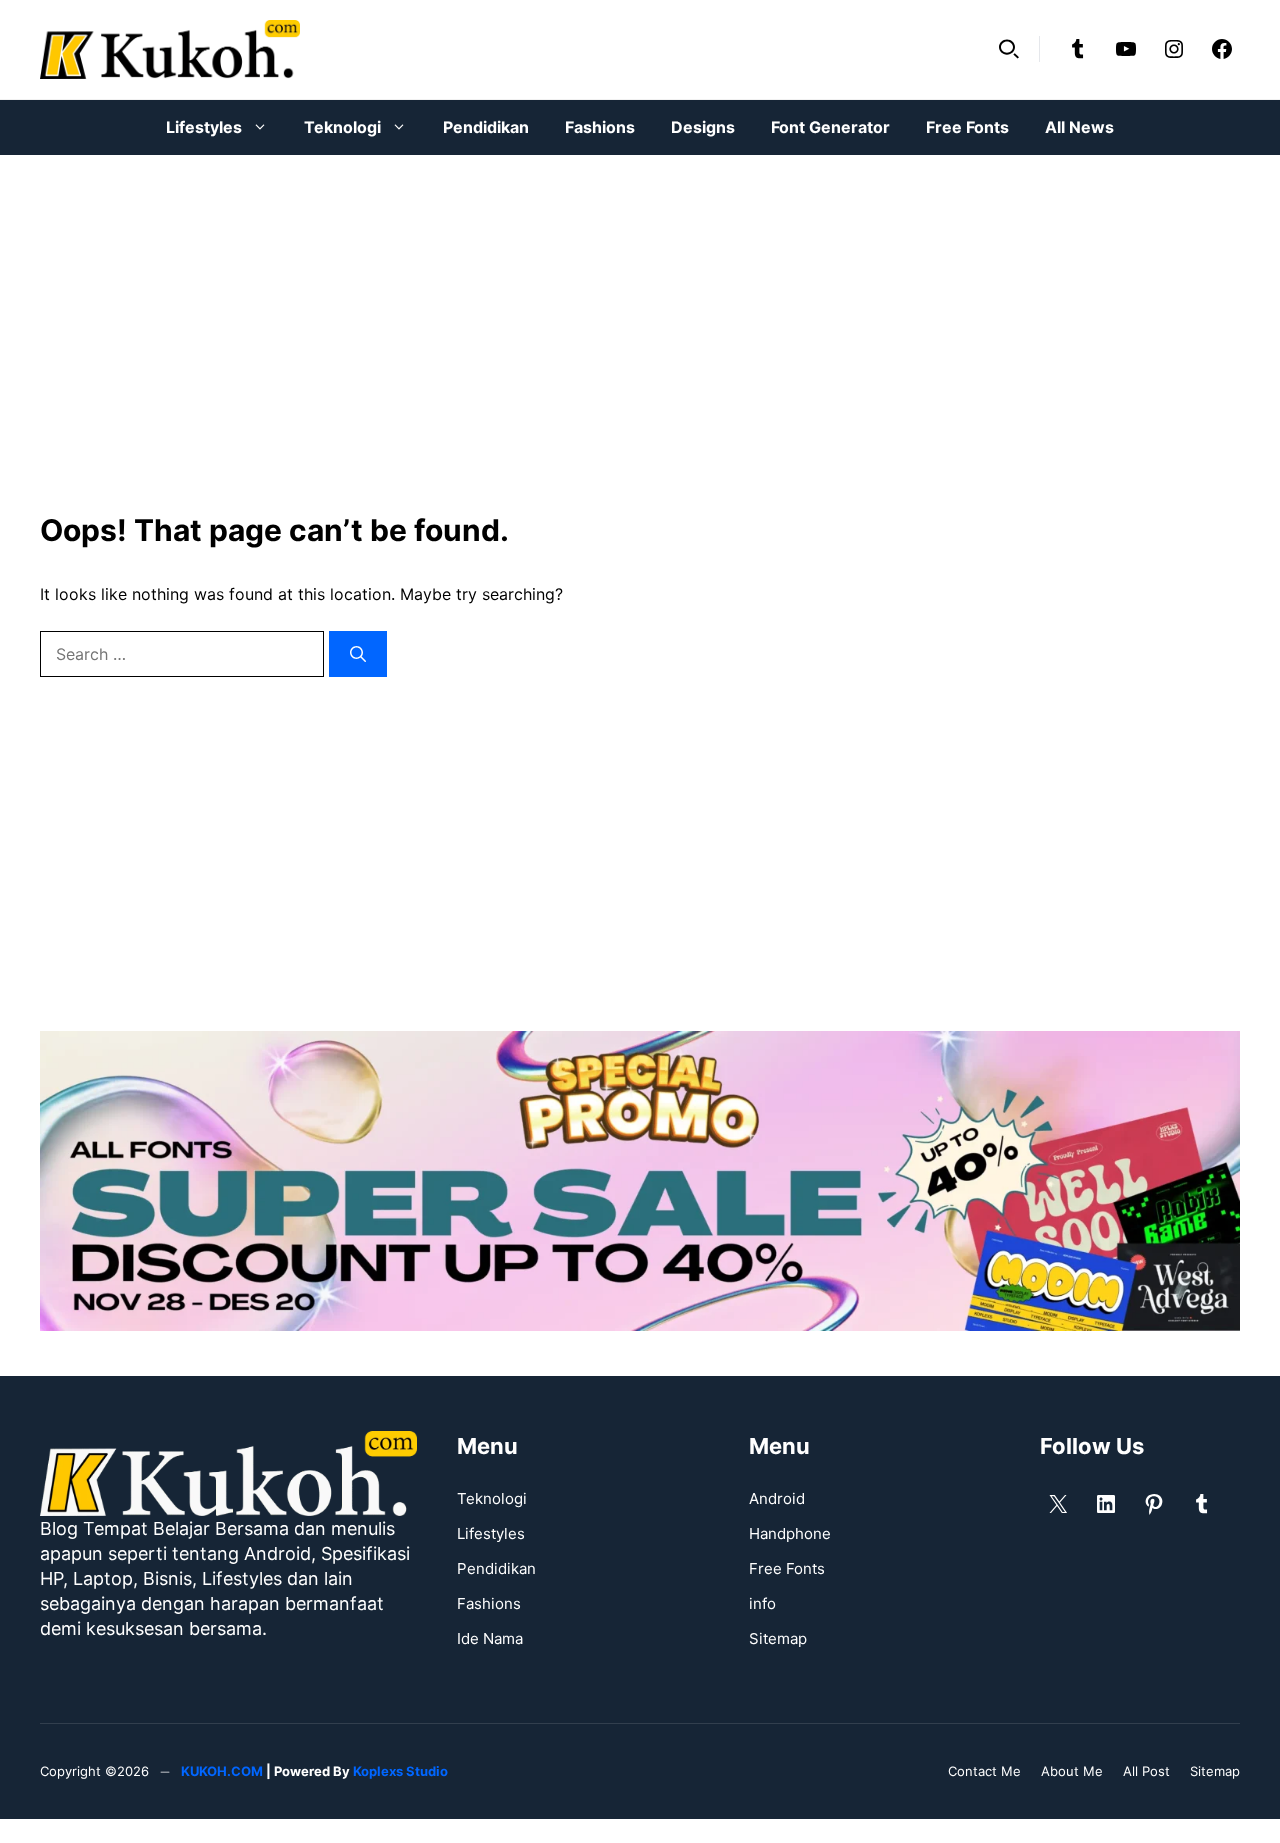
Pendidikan (486, 127)
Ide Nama (490, 1638)
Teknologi (342, 127)
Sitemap (778, 1638)
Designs (703, 127)
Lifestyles (204, 127)
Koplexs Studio (400, 1771)
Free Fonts (967, 127)
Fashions (600, 127)
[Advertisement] (640, 320)
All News (1079, 127)
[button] (1009, 49)
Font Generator (830, 127)
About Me (1072, 1771)
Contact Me (984, 1771)
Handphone (790, 1533)
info (762, 1603)
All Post (1146, 1771)
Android (777, 1498)
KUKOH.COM (222, 1771)
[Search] (358, 654)
